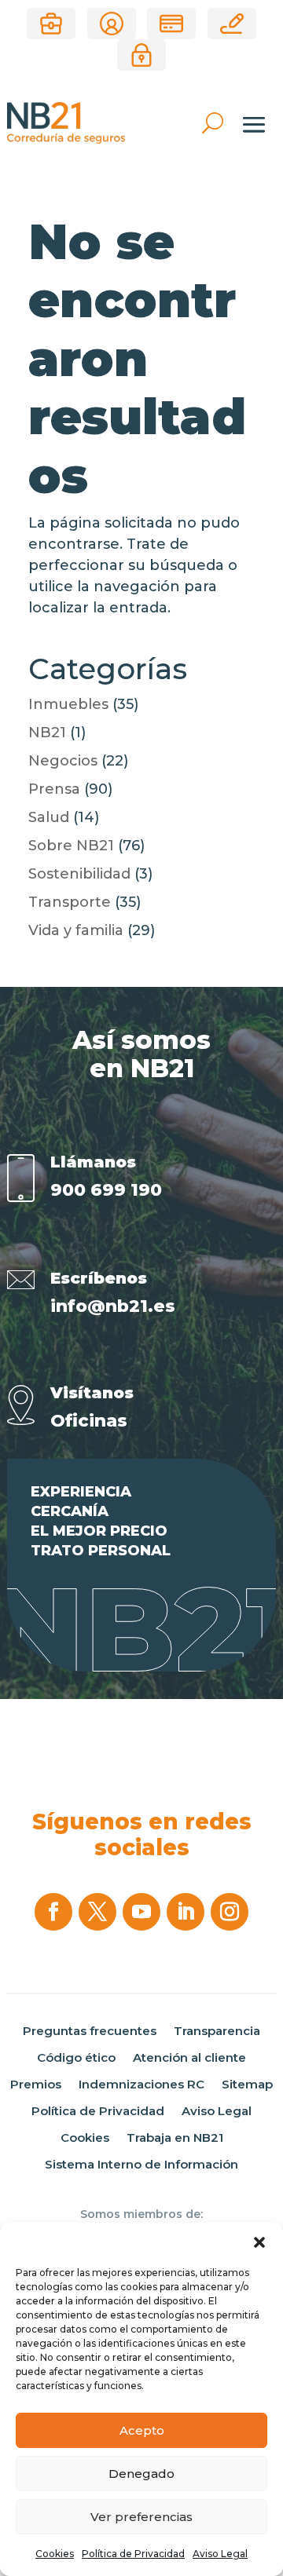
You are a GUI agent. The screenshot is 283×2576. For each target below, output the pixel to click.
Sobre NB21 (71, 846)
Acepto (142, 2430)
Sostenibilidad (79, 874)
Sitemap (247, 2085)
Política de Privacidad (133, 2554)
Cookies (55, 2554)
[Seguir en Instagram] (230, 1912)
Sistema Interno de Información (141, 2165)
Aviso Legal (220, 2554)
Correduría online (232, 24)
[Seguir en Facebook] (53, 1912)
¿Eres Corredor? (51, 24)
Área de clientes (112, 24)
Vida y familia (76, 930)
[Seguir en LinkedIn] (186, 1912)
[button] (259, 2242)
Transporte (70, 902)
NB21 (47, 733)
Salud (49, 817)
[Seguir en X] (97, 1912)
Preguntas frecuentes (90, 2031)
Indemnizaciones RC (141, 2085)
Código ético (76, 2058)
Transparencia (217, 2031)
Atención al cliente (189, 2058)
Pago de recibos (171, 24)
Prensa (54, 789)
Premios (36, 2085)
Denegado (141, 2474)
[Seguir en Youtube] (141, 1912)
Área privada (141, 55)
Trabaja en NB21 (175, 2138)
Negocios (63, 761)
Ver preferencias (141, 2517)
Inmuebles (68, 704)
